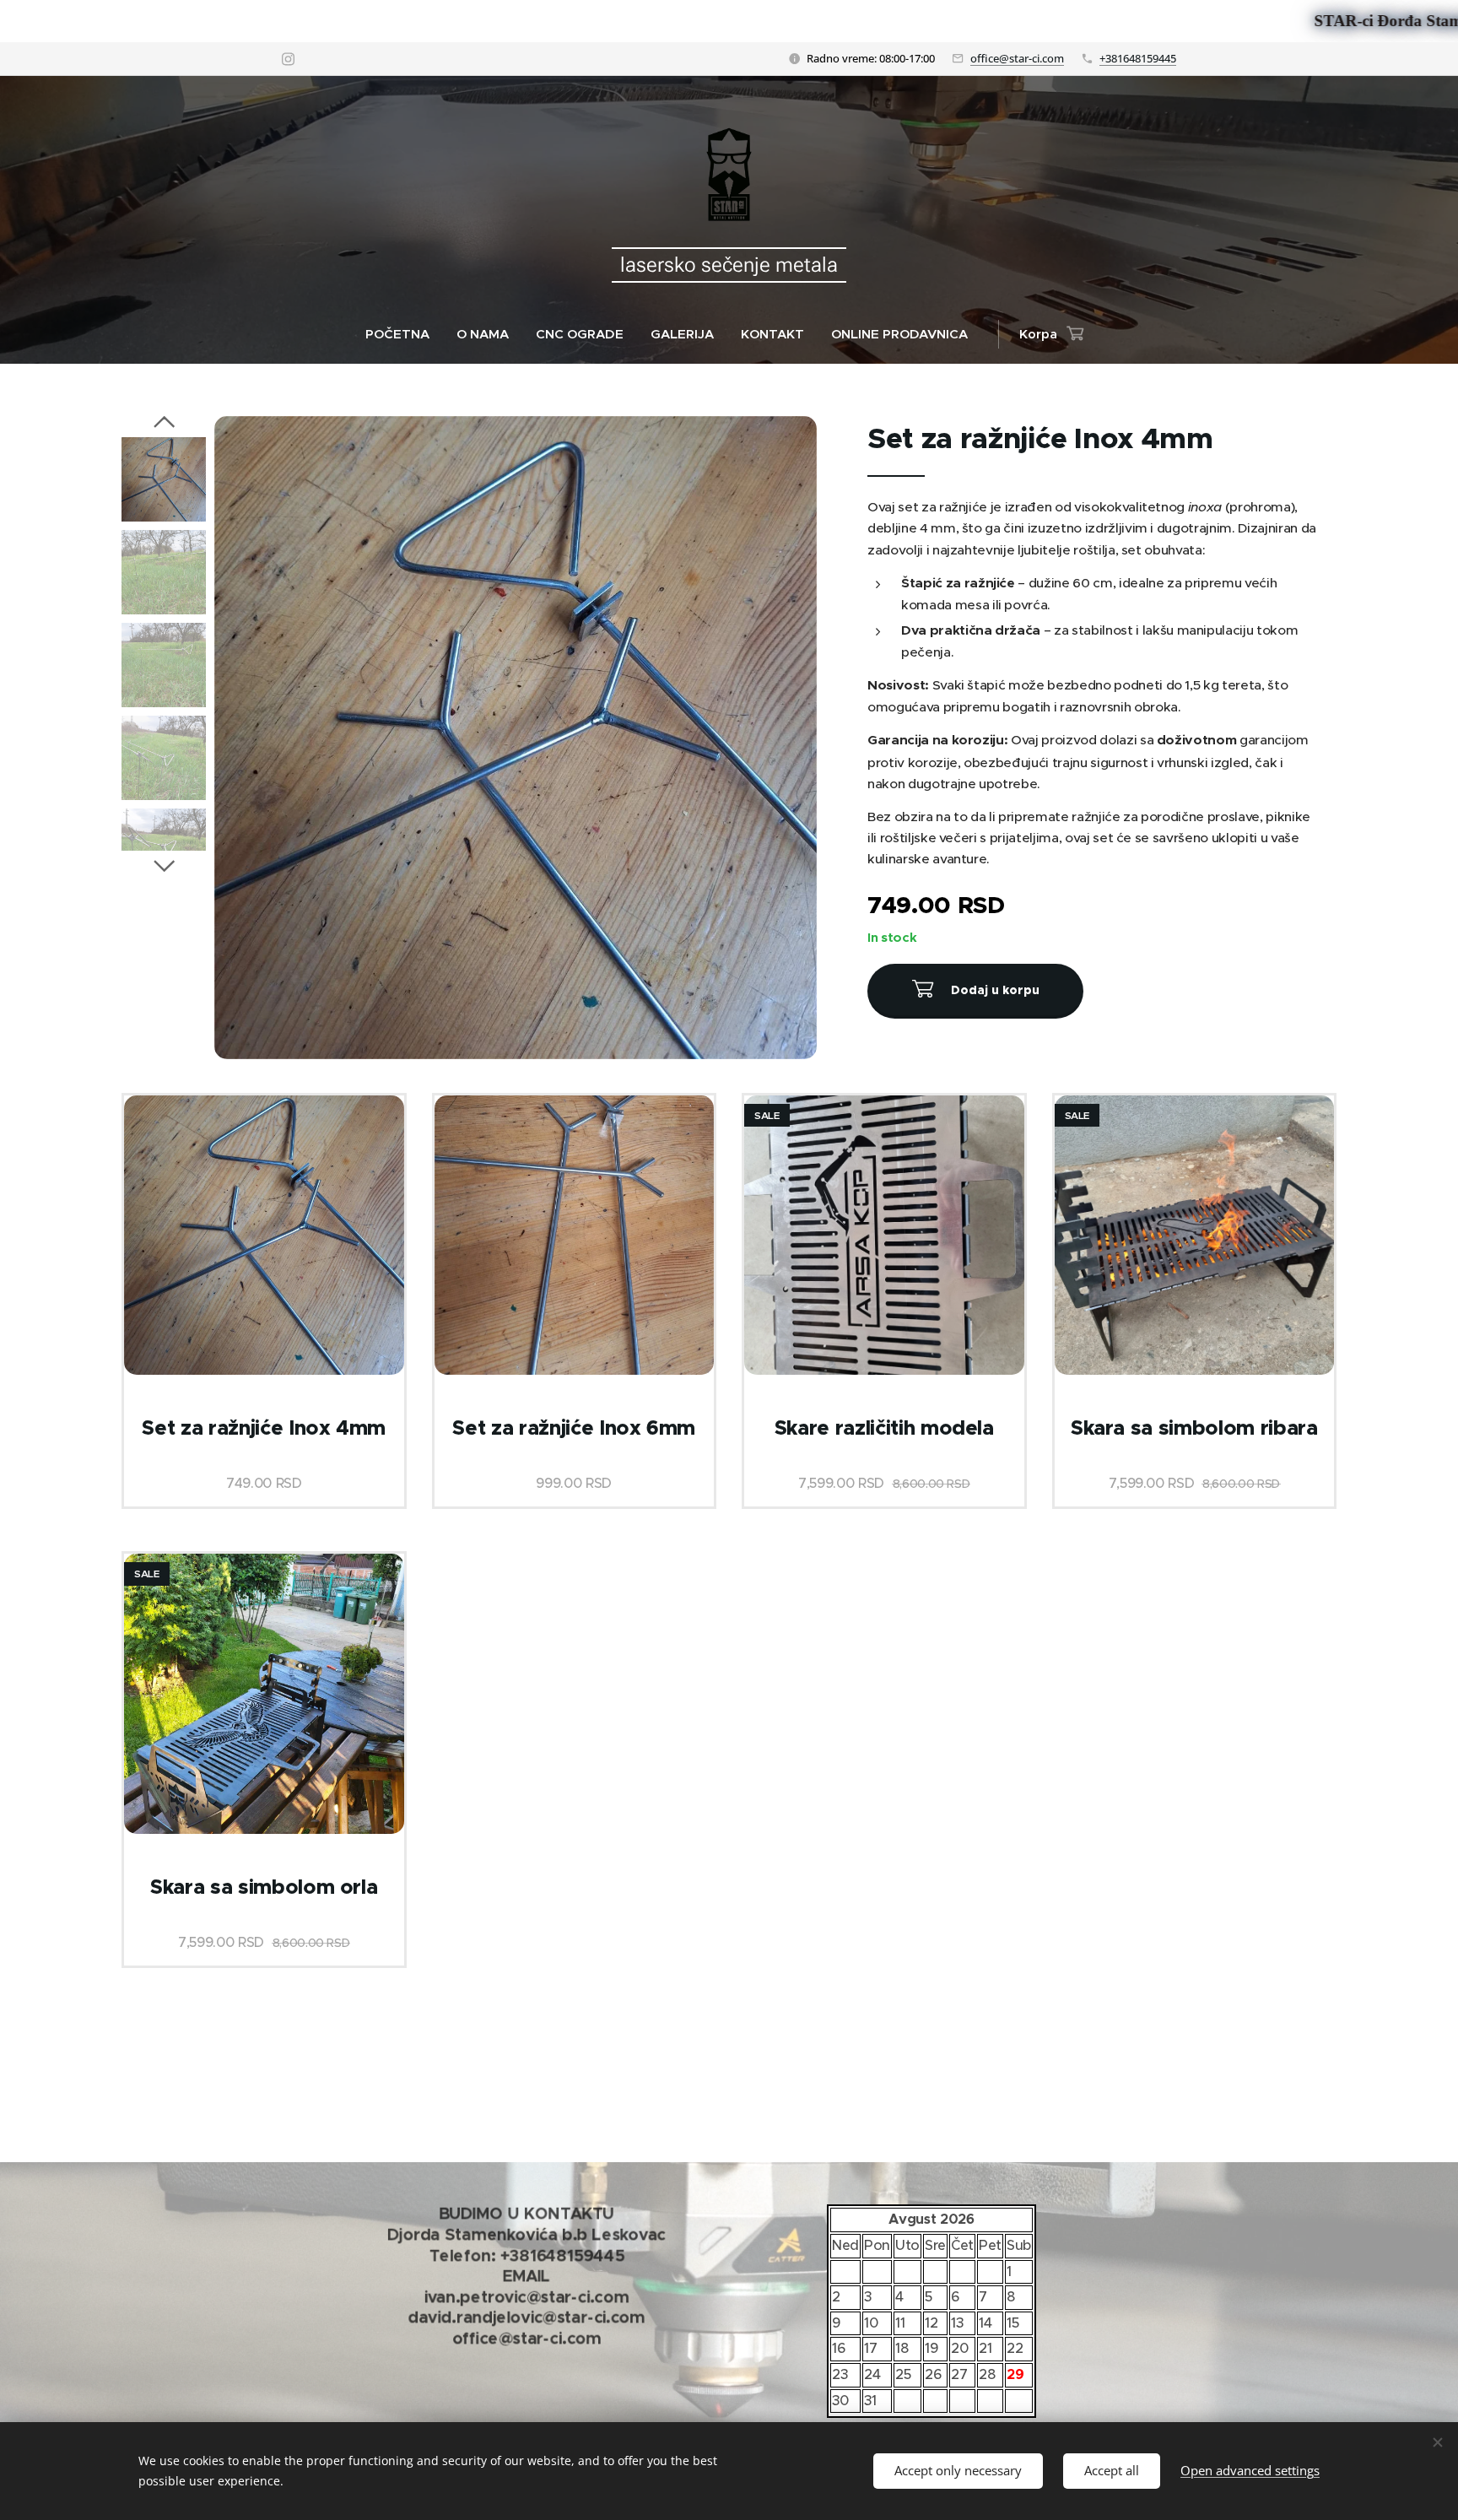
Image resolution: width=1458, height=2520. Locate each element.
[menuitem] (404, 334)
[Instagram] (288, 59)
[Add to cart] (975, 991)
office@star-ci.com (1017, 58)
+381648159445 (1138, 58)
